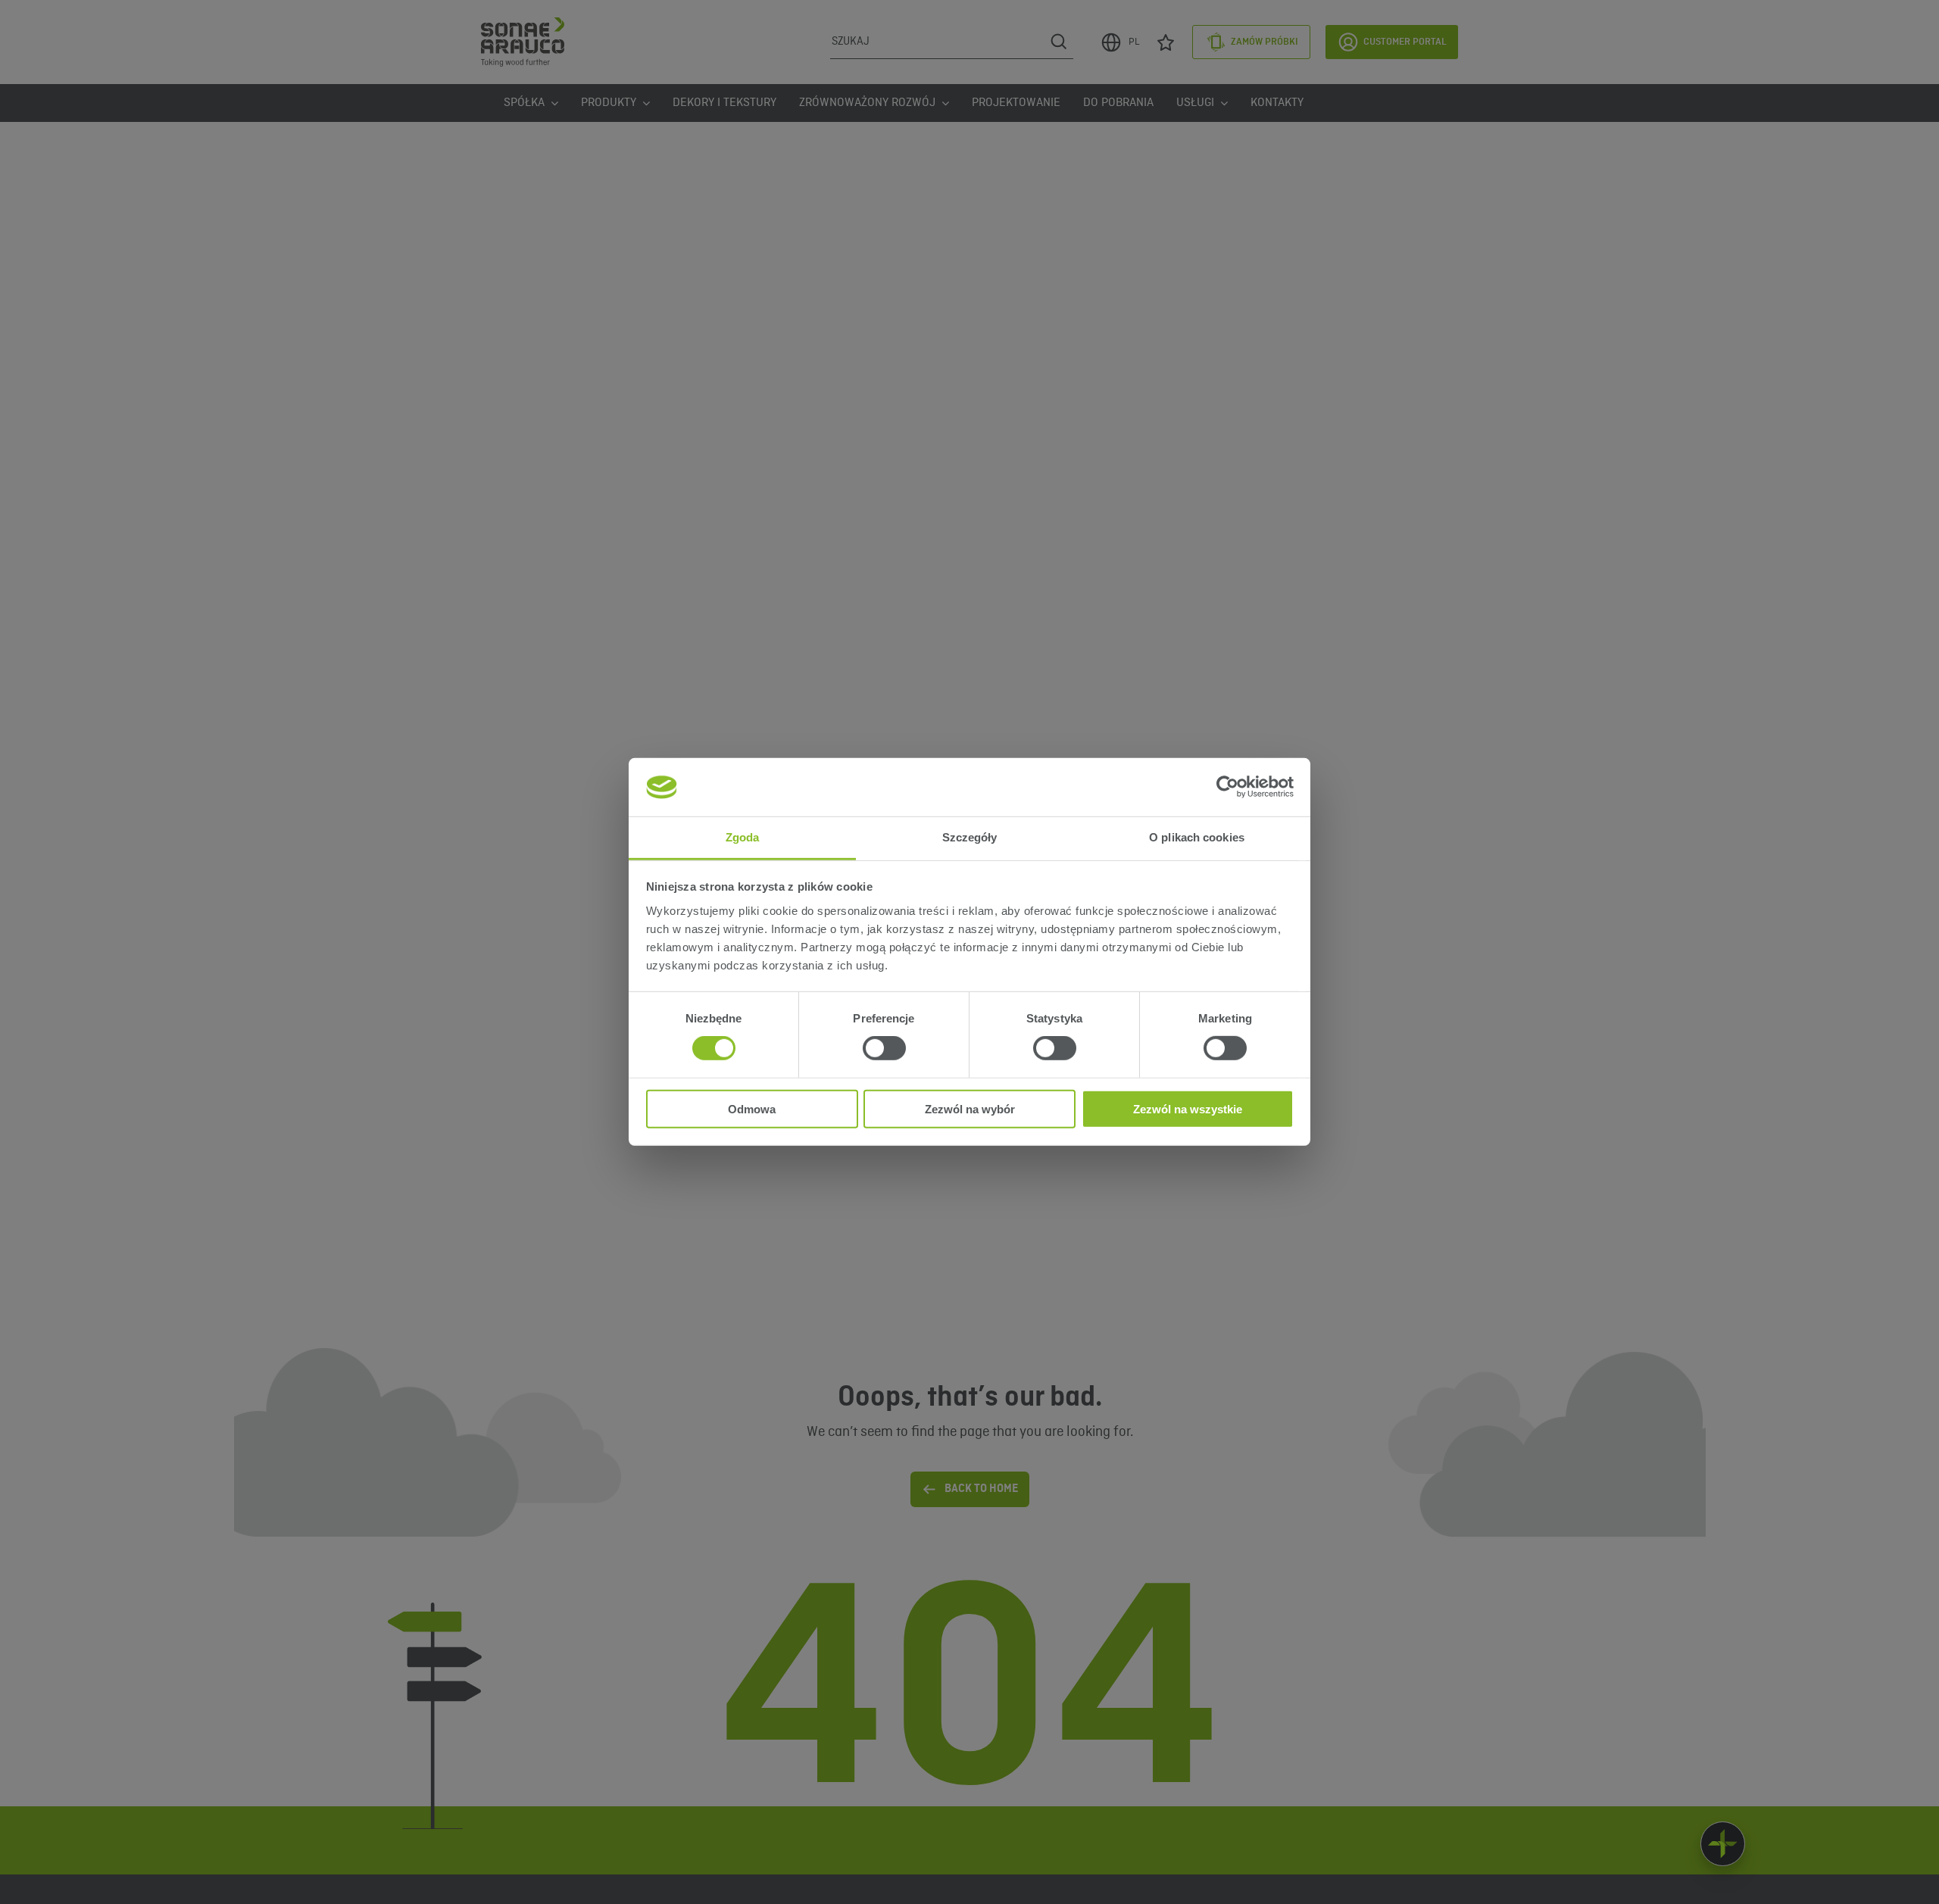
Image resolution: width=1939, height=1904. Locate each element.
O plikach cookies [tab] (1197, 837)
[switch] (884, 1048)
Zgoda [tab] (743, 837)
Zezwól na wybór (970, 1108)
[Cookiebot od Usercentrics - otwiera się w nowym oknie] (1227, 787)
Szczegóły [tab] (970, 837)
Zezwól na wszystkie (1188, 1108)
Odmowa (752, 1108)
